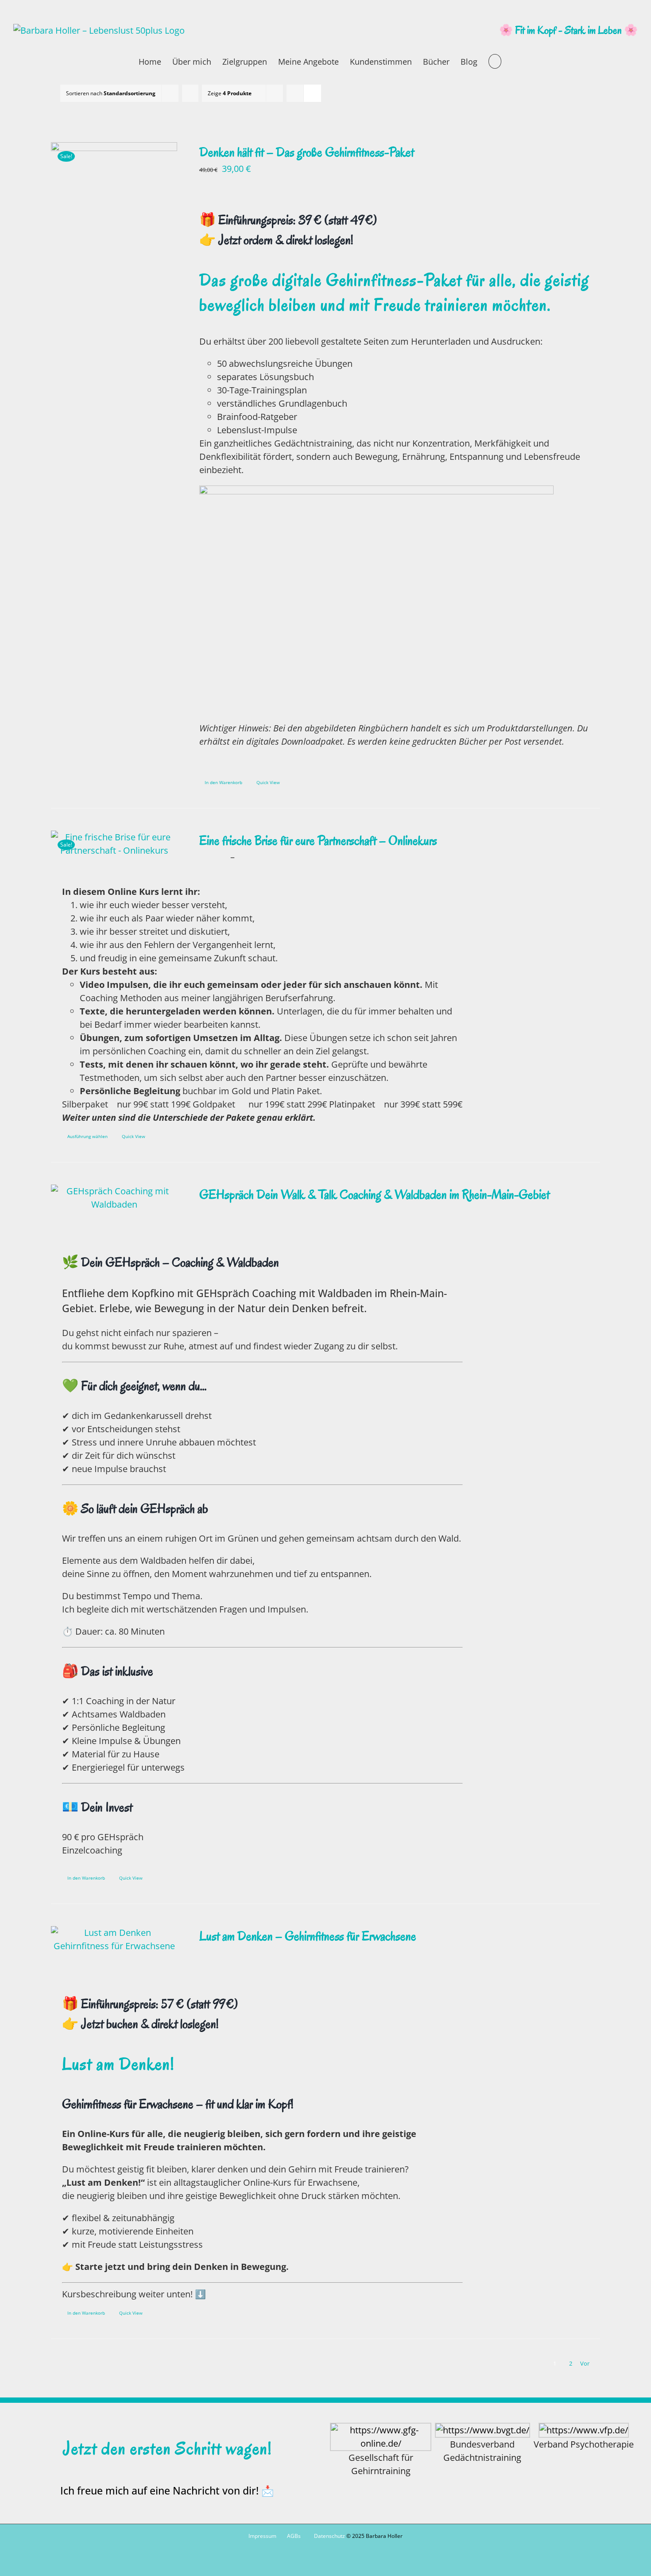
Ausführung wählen (87, 1136)
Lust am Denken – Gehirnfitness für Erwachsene (308, 1936)
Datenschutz (329, 2536)
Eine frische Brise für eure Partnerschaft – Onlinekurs (318, 841)
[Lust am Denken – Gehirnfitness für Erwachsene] (114, 1939)
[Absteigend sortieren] (190, 93)
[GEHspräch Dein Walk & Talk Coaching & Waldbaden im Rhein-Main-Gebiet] (114, 1198)
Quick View (268, 782)
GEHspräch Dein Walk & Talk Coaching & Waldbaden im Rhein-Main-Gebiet (374, 1195)
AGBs (294, 2536)
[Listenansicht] (312, 93)
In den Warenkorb (223, 782)
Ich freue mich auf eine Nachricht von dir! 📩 (167, 2491)
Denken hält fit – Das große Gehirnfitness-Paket (307, 152)
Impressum (262, 2536)
